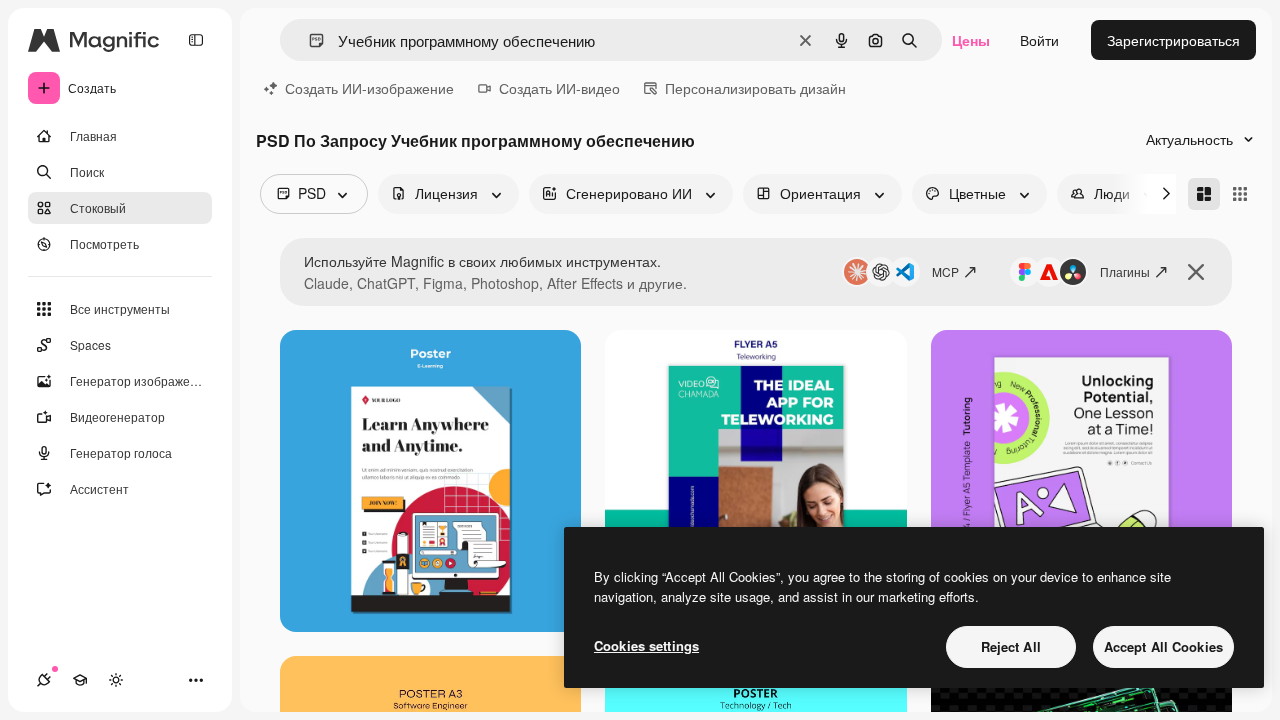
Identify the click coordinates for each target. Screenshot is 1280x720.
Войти (1039, 40)
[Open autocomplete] (308, 40)
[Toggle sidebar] (196, 40)
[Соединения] (44, 680)
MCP (945, 271)
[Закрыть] (1196, 272)
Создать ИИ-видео (559, 88)
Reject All (1011, 646)
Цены (971, 40)
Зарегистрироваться (1173, 40)
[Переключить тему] (116, 680)
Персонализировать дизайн (755, 88)
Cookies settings (646, 645)
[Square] (1240, 194)
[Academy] (80, 680)
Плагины (1125, 271)
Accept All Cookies (1163, 646)
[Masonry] (1204, 194)
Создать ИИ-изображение (369, 88)
